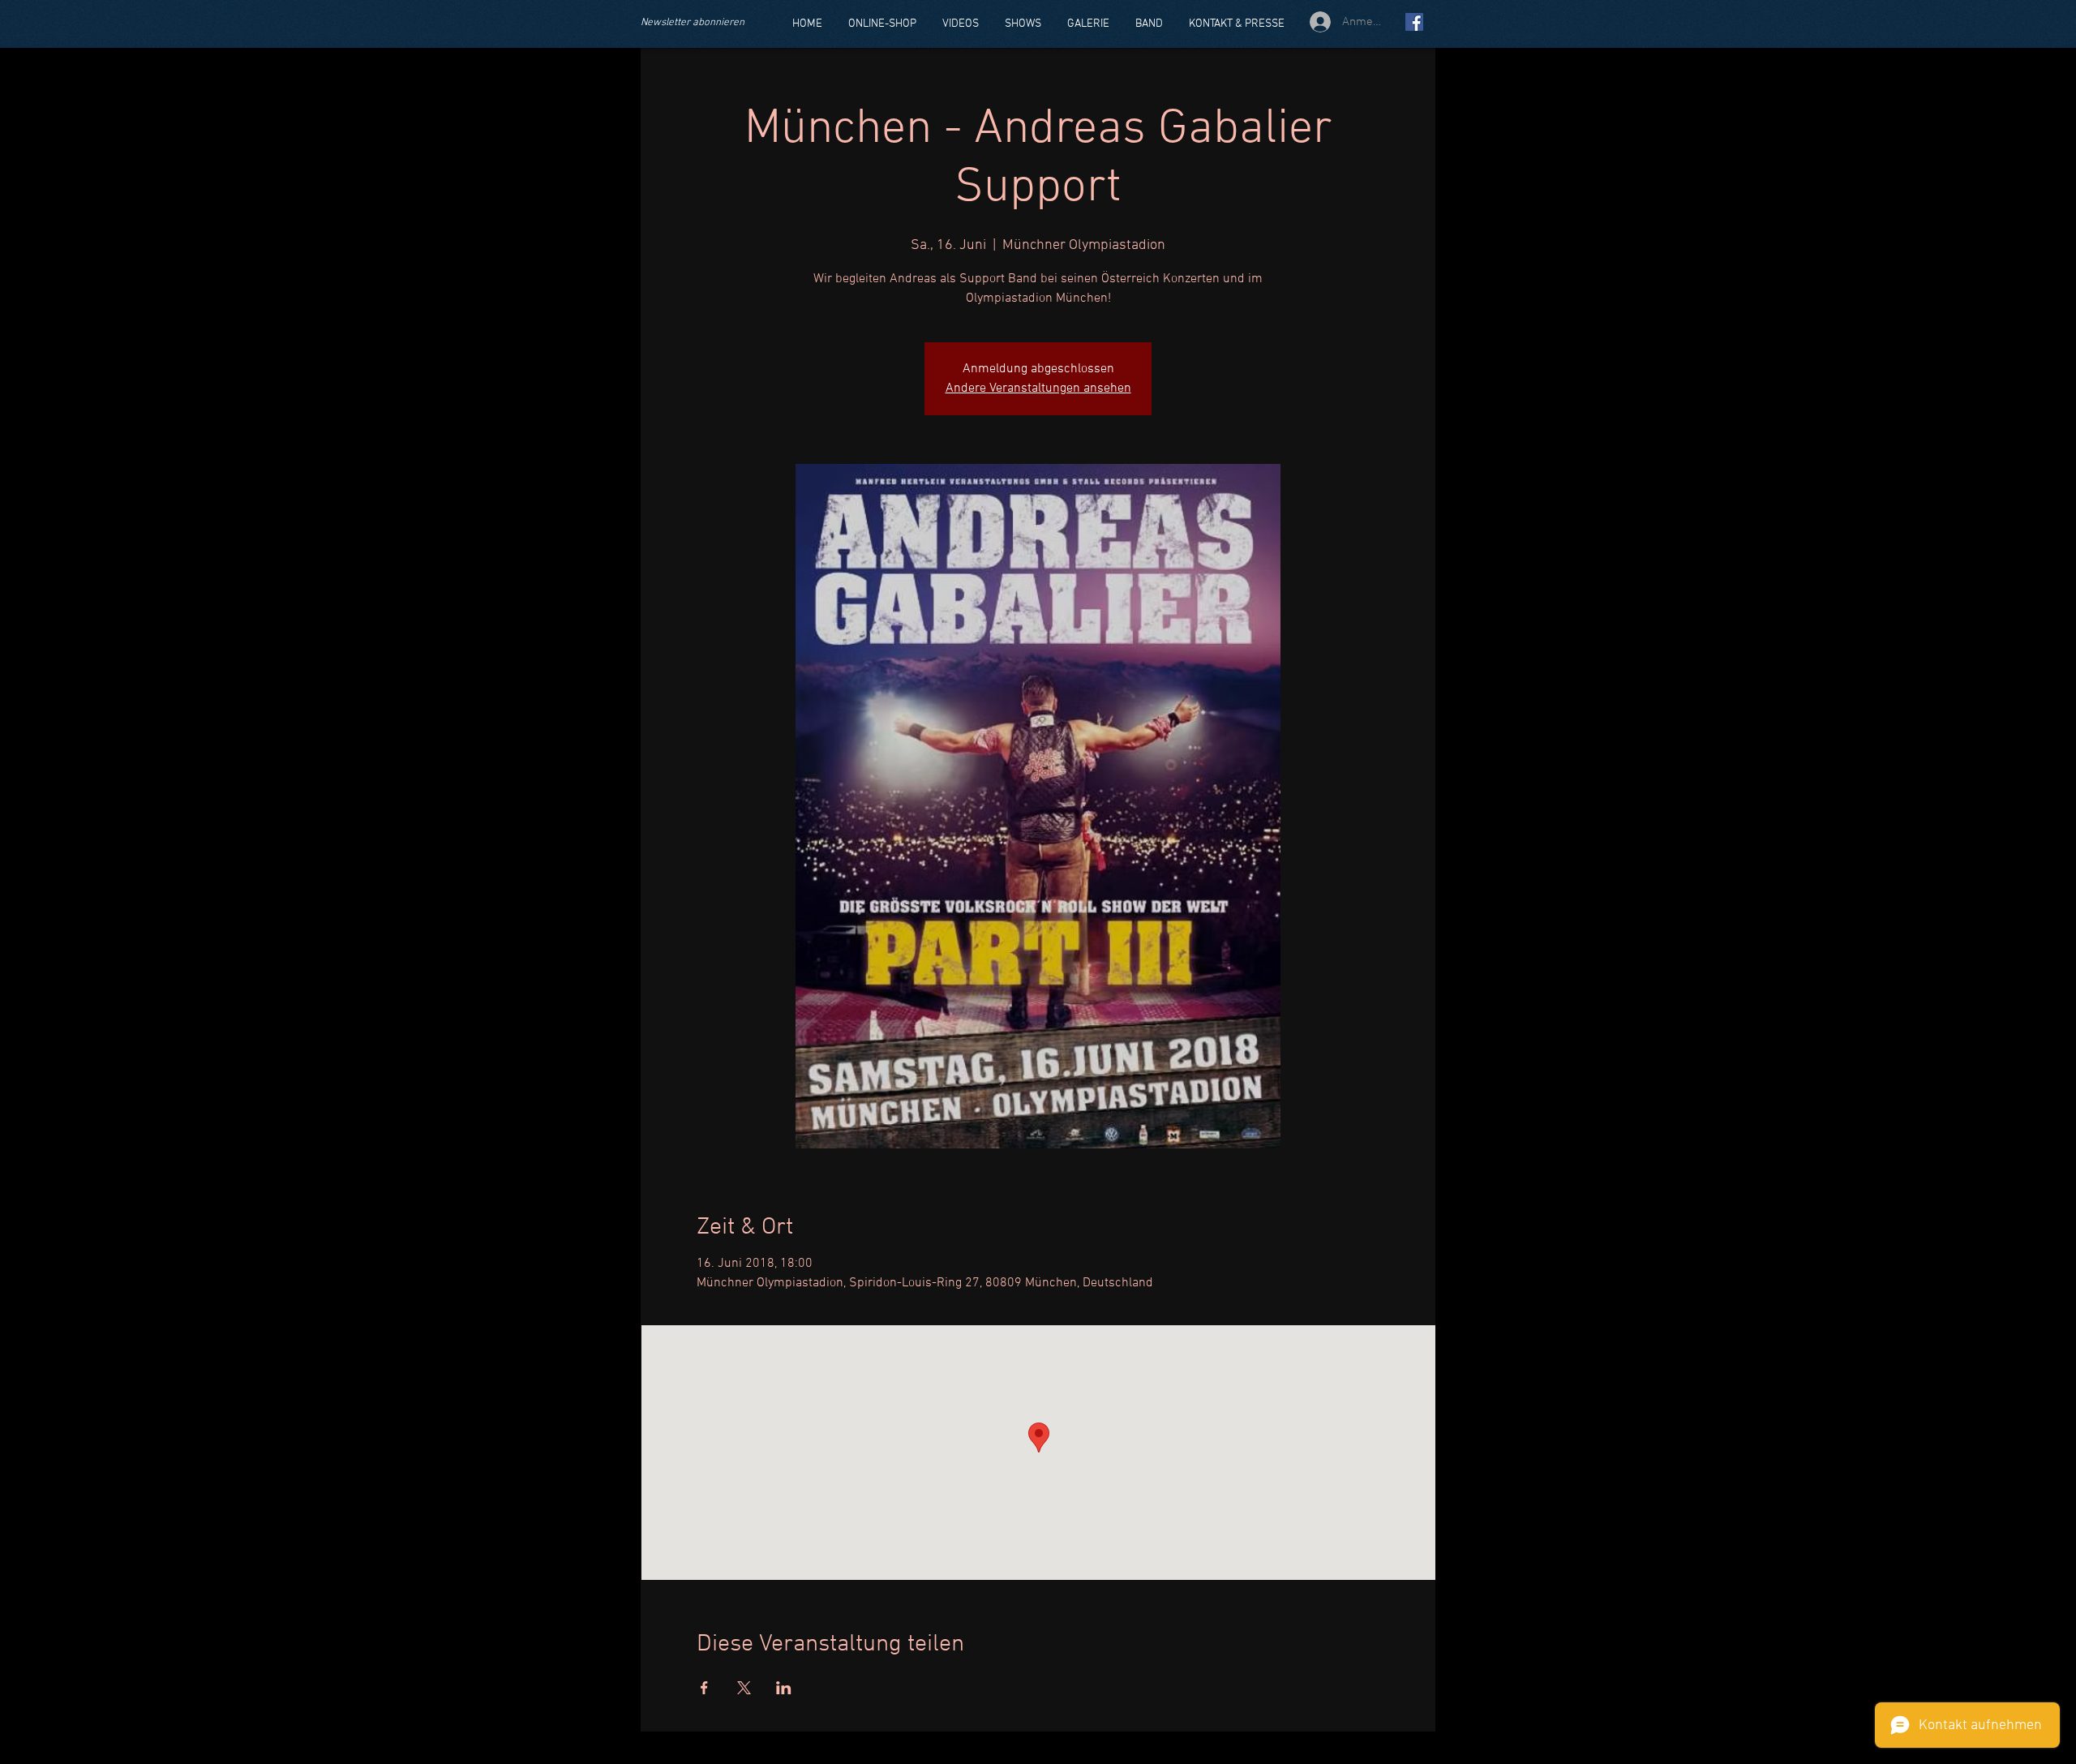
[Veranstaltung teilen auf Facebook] (704, 1688)
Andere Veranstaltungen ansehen (1038, 388)
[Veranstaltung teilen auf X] (744, 1688)
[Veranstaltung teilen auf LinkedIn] (784, 1688)
